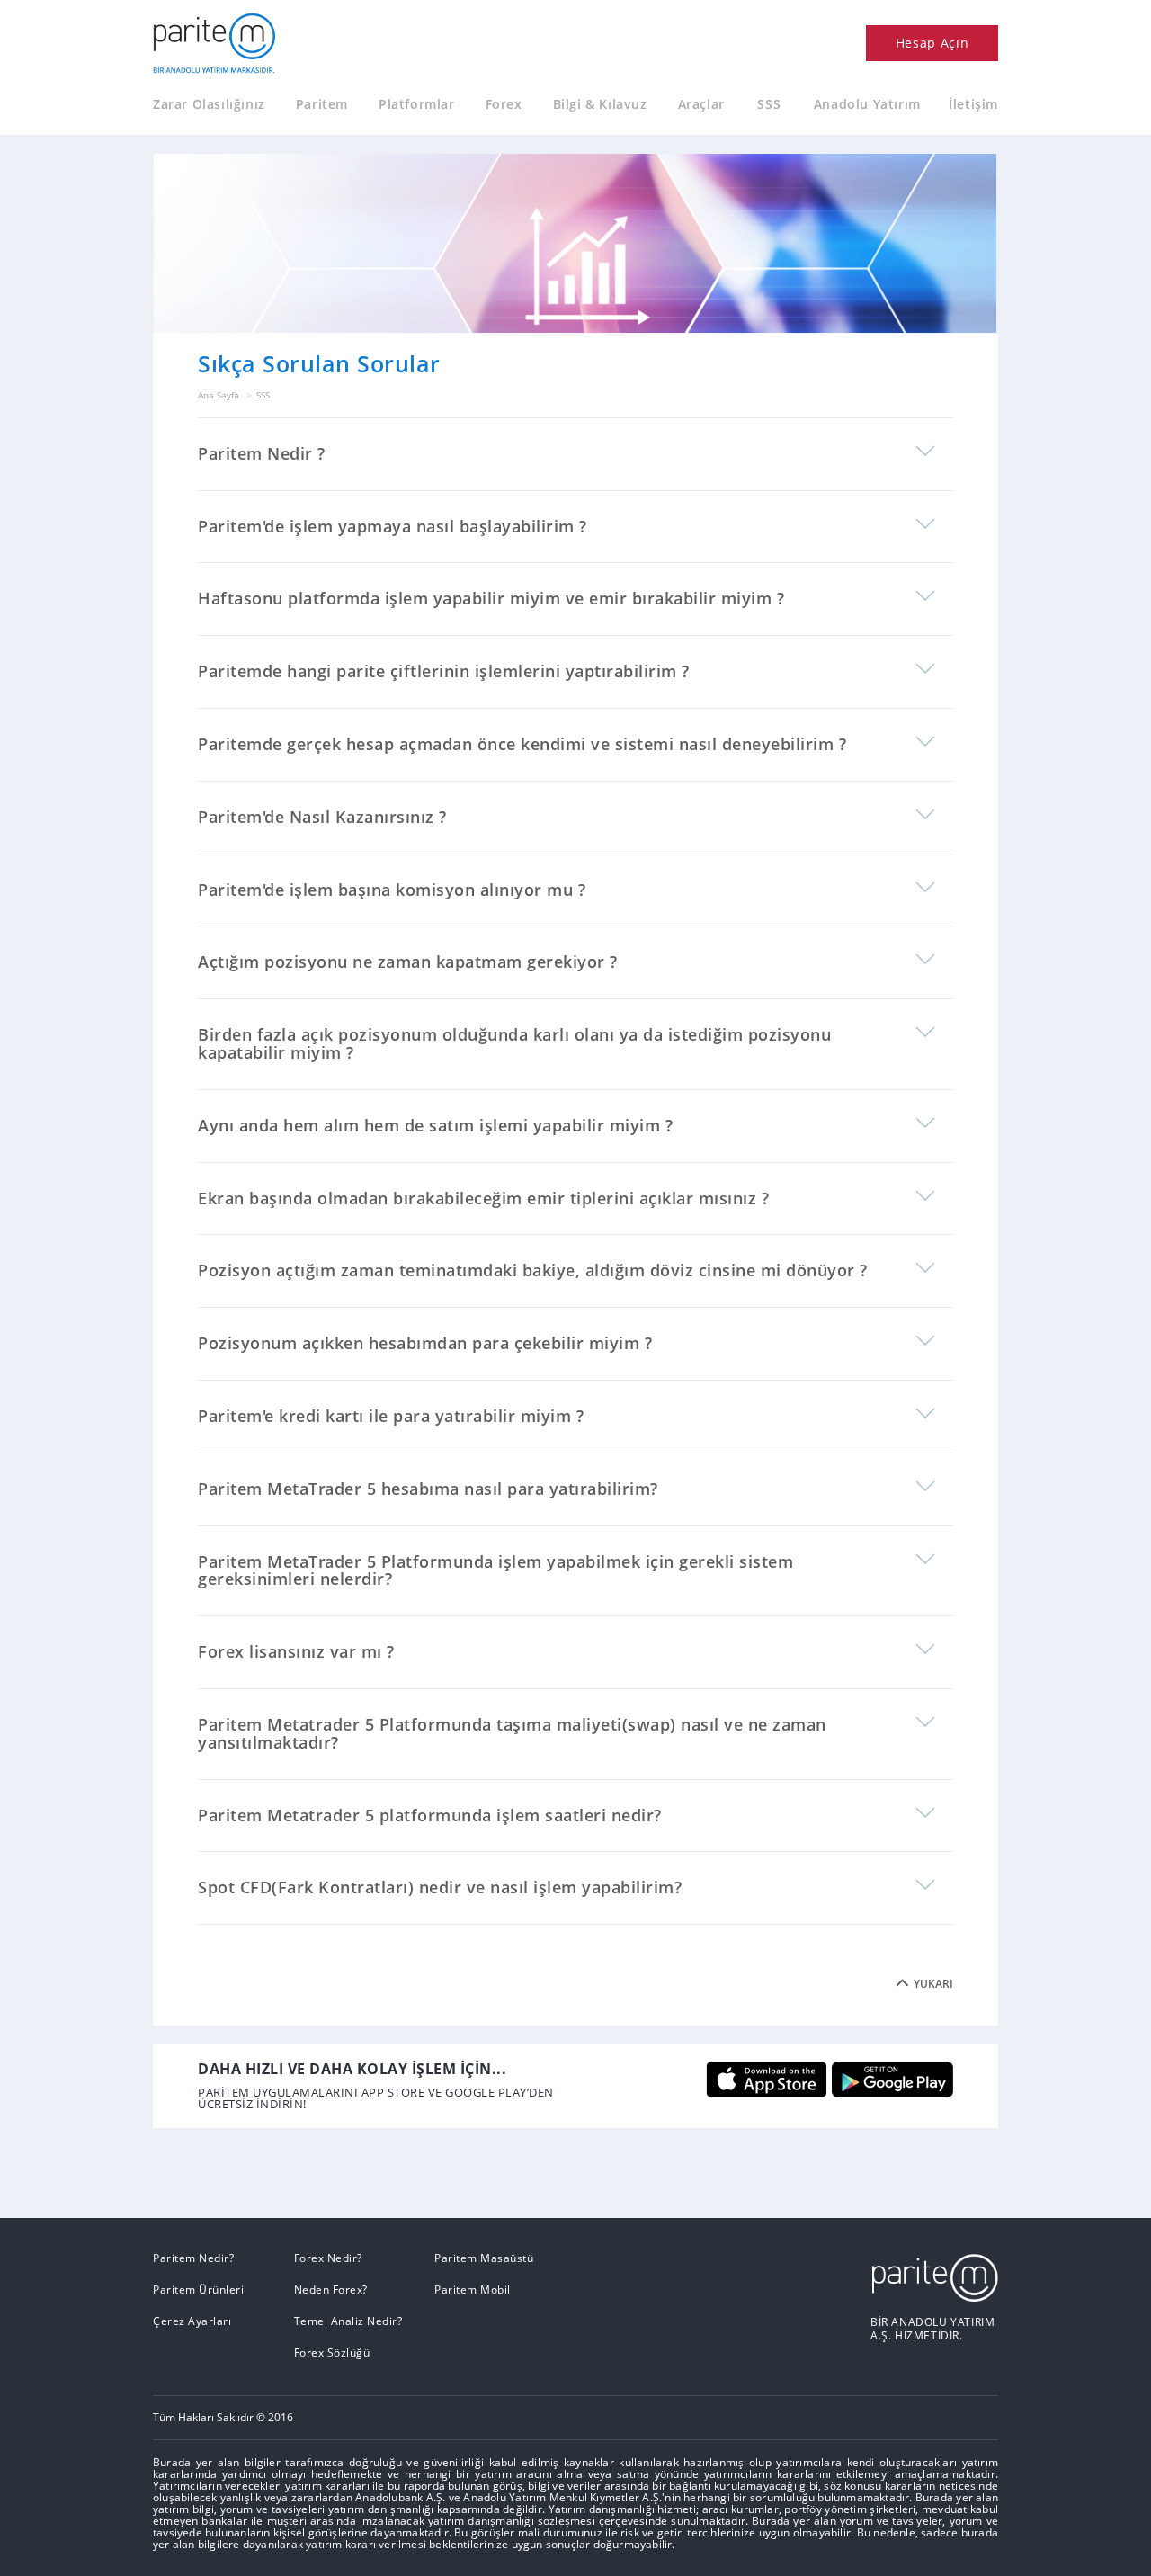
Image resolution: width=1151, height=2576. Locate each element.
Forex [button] (504, 104)
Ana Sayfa (219, 395)
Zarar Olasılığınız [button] (209, 104)
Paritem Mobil (473, 2290)
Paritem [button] (322, 104)
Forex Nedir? (328, 2258)
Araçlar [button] (701, 104)
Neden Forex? (331, 2290)
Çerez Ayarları (192, 2321)
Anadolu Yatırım (867, 104)
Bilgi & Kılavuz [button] (600, 104)
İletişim (973, 104)
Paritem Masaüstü (484, 2258)
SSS (769, 104)
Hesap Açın (932, 43)
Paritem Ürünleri (198, 2290)
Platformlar (417, 104)
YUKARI (933, 1984)
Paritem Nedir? (193, 2258)
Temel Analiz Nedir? (348, 2321)
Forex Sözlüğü (332, 2352)
